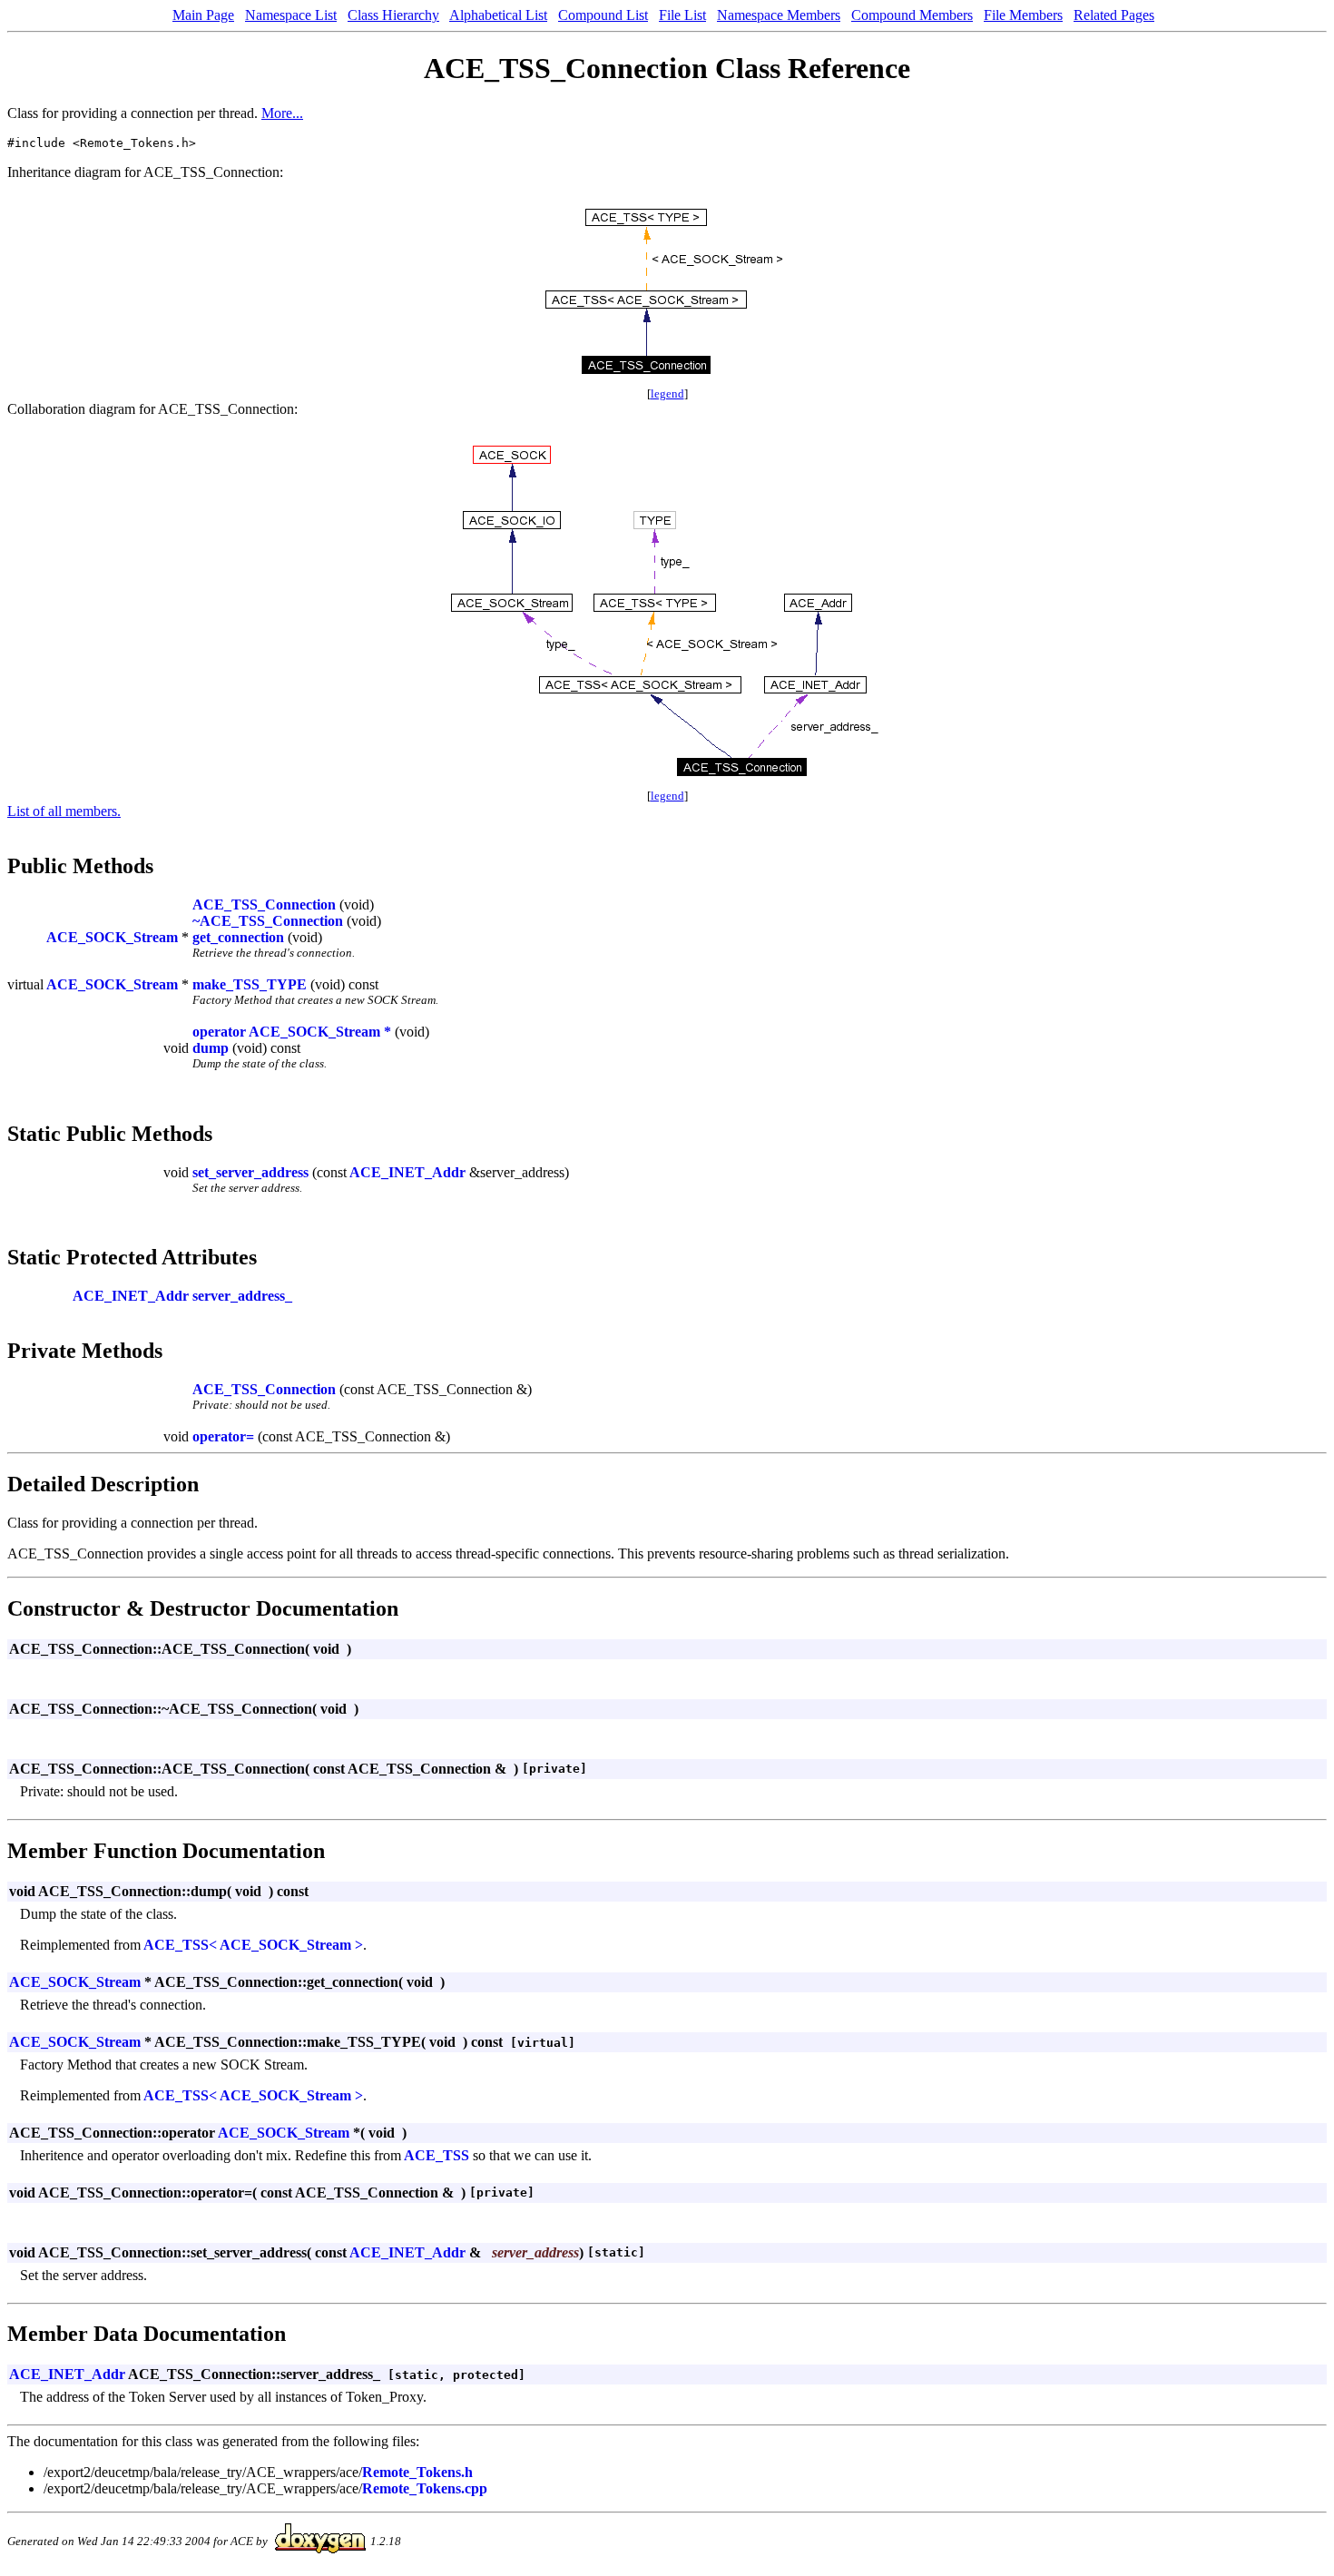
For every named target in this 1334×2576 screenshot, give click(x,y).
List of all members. (64, 811)
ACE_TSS (436, 2155)
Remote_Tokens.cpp (425, 2488)
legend (667, 393)
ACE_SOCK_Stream (112, 937)
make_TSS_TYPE (250, 984)
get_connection (238, 937)
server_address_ (242, 1296)
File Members (1023, 15)
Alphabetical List (498, 15)
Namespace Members (779, 15)
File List (682, 15)
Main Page (203, 15)
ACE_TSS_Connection (264, 905)
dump (211, 1048)
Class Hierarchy (393, 15)
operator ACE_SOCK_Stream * (292, 1032)
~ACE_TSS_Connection (268, 921)
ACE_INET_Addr (407, 1172)
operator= (223, 1436)
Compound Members (912, 15)
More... (282, 113)
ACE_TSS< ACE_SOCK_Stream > (253, 1945)
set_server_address (250, 1172)
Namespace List (291, 15)
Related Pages (1114, 15)
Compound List (603, 15)
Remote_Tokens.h (417, 2472)
